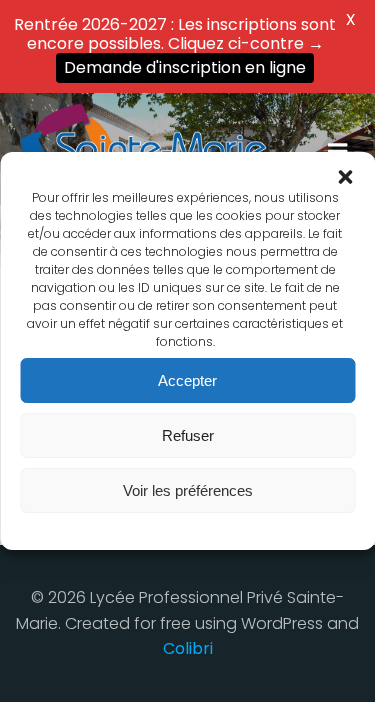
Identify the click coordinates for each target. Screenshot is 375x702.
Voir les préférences (188, 490)
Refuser (188, 435)
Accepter (187, 380)
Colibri (188, 648)
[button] (345, 177)
